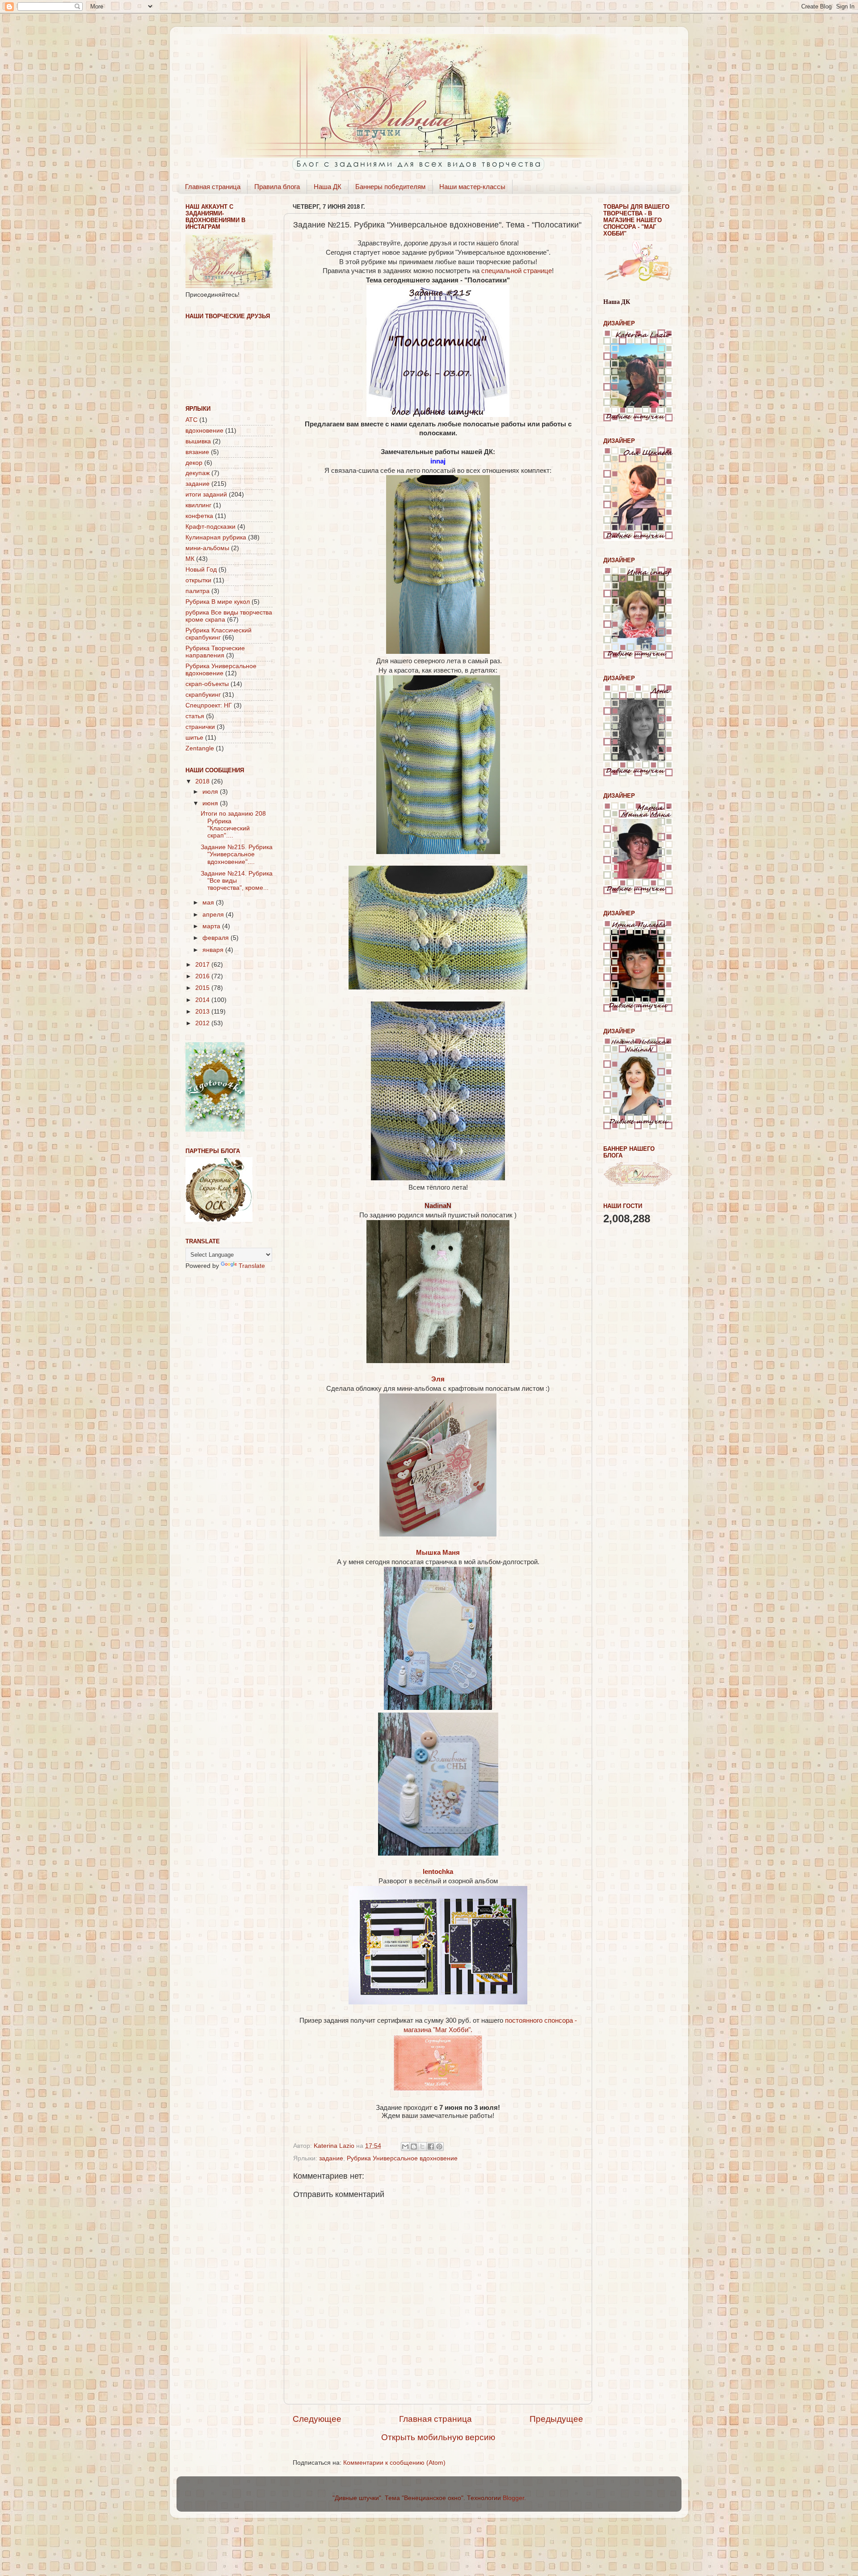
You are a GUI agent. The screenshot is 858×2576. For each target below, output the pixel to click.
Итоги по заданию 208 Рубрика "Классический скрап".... (233, 825)
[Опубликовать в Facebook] (431, 2147)
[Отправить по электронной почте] (405, 2147)
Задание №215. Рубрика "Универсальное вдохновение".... (237, 854)
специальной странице (517, 271)
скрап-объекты (207, 684)
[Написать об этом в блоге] (414, 2147)
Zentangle (200, 748)
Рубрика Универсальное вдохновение (402, 2158)
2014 (203, 1000)
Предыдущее (556, 2419)
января (214, 950)
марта (212, 926)
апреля (214, 915)
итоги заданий (206, 495)
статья (195, 716)
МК (190, 559)
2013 (203, 1012)
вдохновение (204, 431)
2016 (203, 976)
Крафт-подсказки (210, 527)
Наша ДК (328, 187)
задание (331, 2158)
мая (209, 903)
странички (200, 727)
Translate (252, 1266)
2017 (203, 965)
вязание (197, 452)
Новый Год (201, 570)
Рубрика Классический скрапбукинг (219, 634)
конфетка (199, 516)
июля (211, 792)
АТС (191, 420)
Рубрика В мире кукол (218, 602)
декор (194, 463)
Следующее (317, 2419)
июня (211, 803)
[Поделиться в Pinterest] (439, 2147)
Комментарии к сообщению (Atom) (394, 2463)
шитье (194, 738)
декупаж (198, 473)
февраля (217, 938)
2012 (203, 1023)
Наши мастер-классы (472, 187)
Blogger (513, 2498)
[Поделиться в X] (422, 2147)
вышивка (198, 441)
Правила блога (277, 187)
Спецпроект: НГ (209, 705)
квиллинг (198, 505)
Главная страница (213, 187)
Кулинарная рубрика (216, 537)
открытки (198, 580)
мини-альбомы (207, 548)
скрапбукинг (203, 695)
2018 (203, 781)
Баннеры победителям (390, 187)
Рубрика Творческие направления (215, 652)
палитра (198, 591)
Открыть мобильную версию (438, 2437)
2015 (203, 988)
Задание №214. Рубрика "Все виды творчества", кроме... (237, 881)
